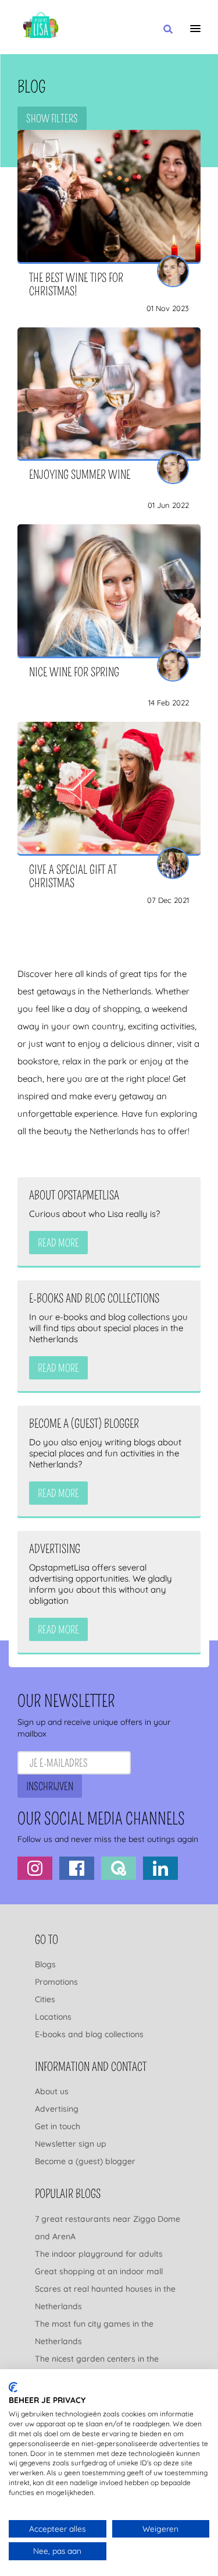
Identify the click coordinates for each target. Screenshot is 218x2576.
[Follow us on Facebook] (77, 1868)
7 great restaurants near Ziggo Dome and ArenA (108, 2228)
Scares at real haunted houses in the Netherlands (105, 2298)
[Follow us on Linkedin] (160, 1868)
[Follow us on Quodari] (119, 1868)
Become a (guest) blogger (85, 2161)
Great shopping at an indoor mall (99, 2271)
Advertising (57, 2109)
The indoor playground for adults (99, 2254)
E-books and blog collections (89, 2034)
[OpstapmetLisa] (41, 27)
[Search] (168, 30)
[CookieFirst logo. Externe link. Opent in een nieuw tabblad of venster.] (13, 2387)
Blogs (45, 1964)
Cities (45, 1999)
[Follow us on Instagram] (35, 1868)
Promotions (56, 1982)
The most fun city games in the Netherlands (94, 2332)
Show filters (52, 119)
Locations (53, 2017)
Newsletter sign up (71, 2144)
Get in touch (58, 2126)
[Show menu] (195, 29)
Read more (58, 1243)
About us (52, 2091)
